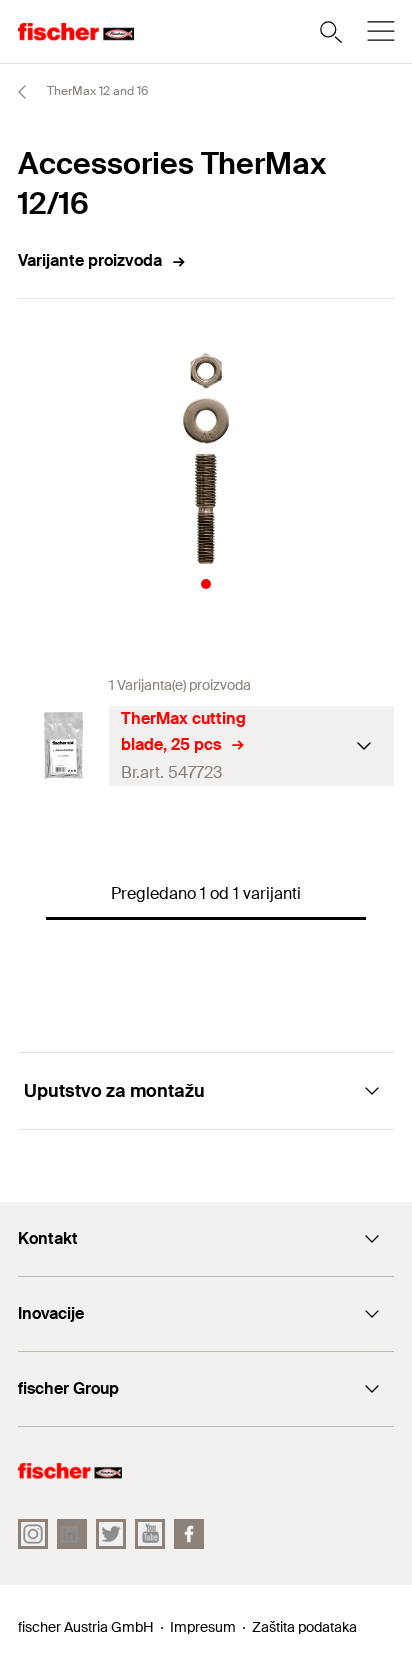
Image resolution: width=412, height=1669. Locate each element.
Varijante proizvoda (90, 260)
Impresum (203, 1627)
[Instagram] (33, 1534)
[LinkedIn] (72, 1534)
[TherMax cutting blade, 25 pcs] (63, 745)
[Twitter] (111, 1534)
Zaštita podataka (304, 1627)
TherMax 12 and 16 (96, 91)
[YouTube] (150, 1534)
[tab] (206, 584)
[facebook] (189, 1534)
